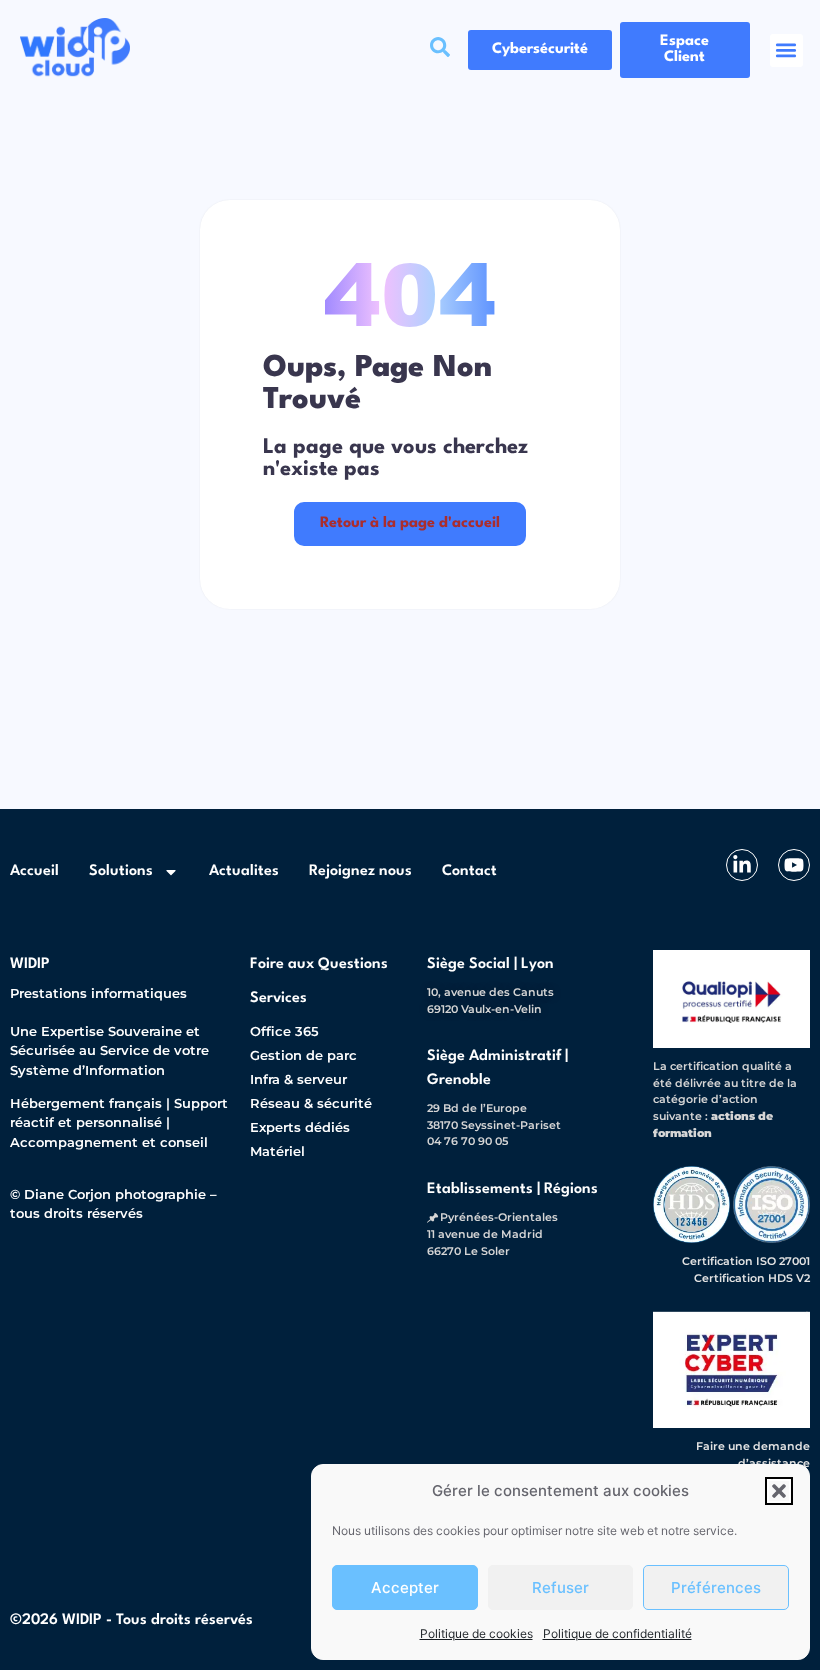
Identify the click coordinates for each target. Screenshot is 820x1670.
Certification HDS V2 (752, 1278)
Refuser (560, 1587)
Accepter (405, 1587)
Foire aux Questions (319, 964)
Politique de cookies (476, 1633)
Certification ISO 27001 (746, 1261)
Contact (469, 871)
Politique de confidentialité (617, 1633)
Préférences (716, 1587)
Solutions (121, 871)
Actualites (244, 871)
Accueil (34, 871)
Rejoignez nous (360, 871)
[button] (779, 1491)
